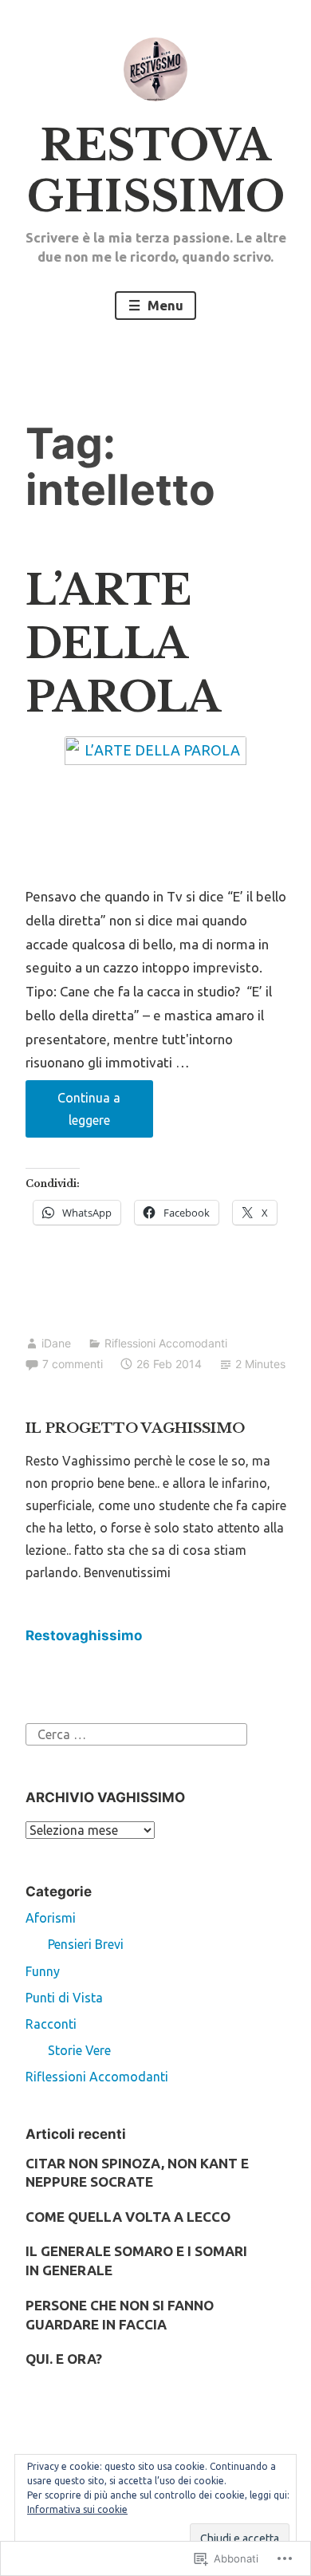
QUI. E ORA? (64, 2359)
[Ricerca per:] (136, 1733)
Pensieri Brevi (86, 1944)
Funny (43, 1971)
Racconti (51, 2024)
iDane (56, 1343)
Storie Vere (79, 2050)
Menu (164, 305)
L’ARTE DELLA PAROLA (123, 644)
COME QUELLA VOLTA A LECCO (128, 2217)
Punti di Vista (64, 1998)
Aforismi (51, 1918)
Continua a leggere (73, 1114)
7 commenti (73, 1364)
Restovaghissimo (84, 1635)
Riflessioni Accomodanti (166, 1343)
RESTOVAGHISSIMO (156, 171)
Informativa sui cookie (77, 2509)
